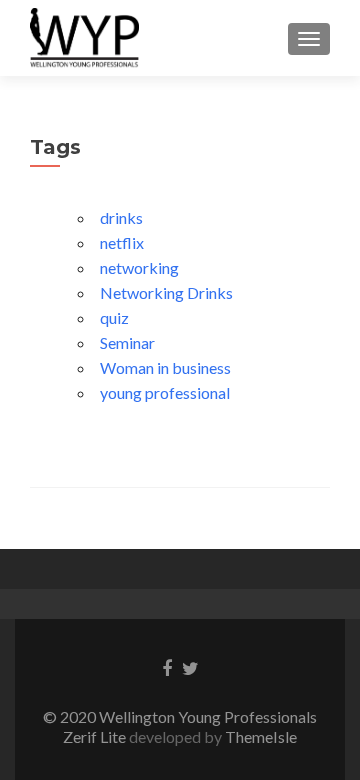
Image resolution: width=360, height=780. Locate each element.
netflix (122, 242)
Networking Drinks (166, 292)
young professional (165, 392)
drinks (121, 217)
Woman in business (165, 367)
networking (139, 267)
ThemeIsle (261, 736)
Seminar (127, 342)
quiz (114, 317)
